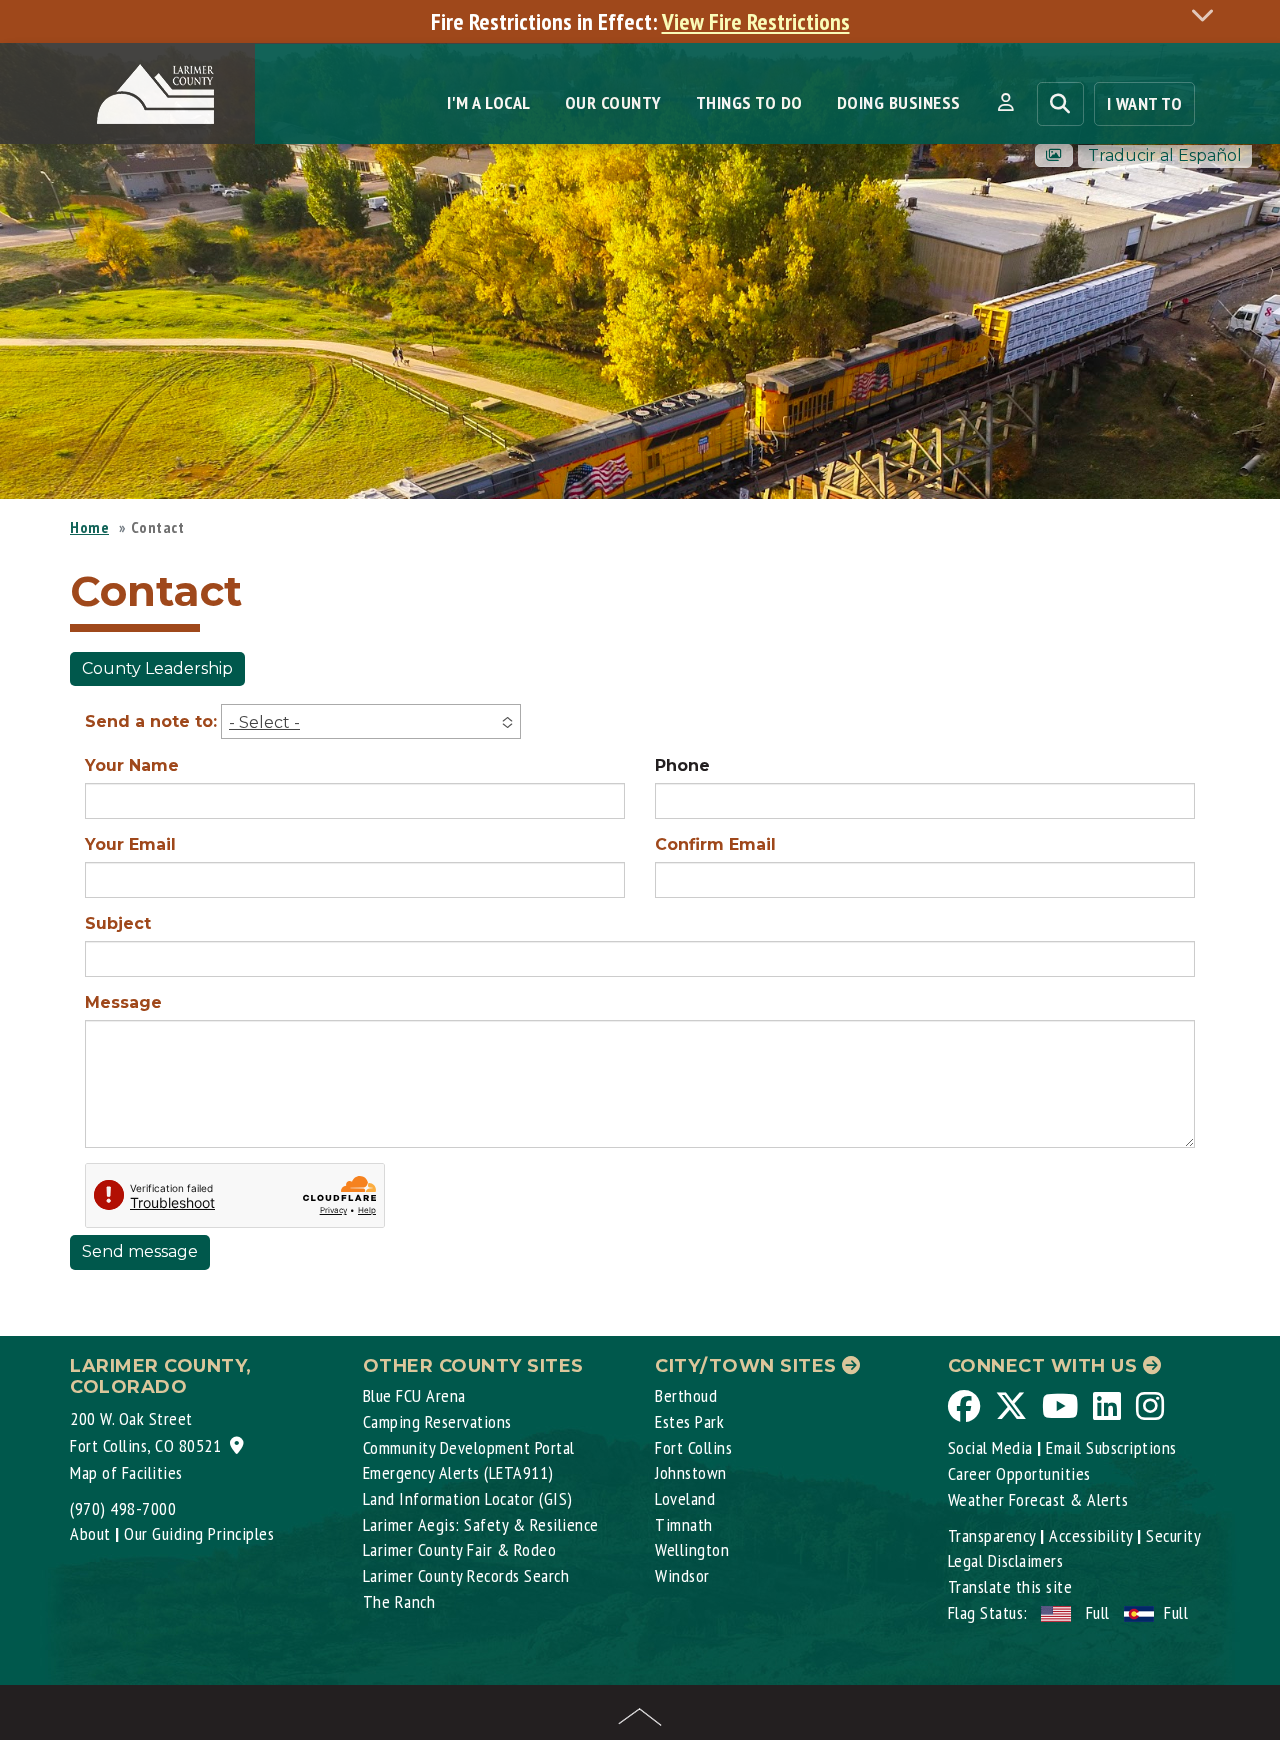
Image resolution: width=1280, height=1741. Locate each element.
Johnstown (691, 1472)
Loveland (685, 1498)
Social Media (990, 1447)
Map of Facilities (126, 1472)
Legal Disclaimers (1006, 1560)
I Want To (1145, 103)
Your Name (132, 765)
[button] (1005, 103)
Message (123, 1002)
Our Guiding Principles (199, 1533)
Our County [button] (613, 102)
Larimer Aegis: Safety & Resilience (481, 1524)
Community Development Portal (469, 1447)
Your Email (130, 844)
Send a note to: (151, 721)
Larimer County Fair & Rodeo (460, 1549)
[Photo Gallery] (1054, 155)
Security (1173, 1535)
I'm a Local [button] (489, 102)
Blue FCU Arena (414, 1395)
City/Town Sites (748, 1366)
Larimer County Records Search (466, 1575)
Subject (118, 923)
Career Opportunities (1019, 1473)
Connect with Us (1045, 1366)
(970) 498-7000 (123, 1508)
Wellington (692, 1549)
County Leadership (157, 668)
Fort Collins (693, 1447)
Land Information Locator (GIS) (468, 1498)
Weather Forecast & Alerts (1038, 1499)
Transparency (992, 1535)
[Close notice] (1208, 14)
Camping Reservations (437, 1421)
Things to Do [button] (749, 102)
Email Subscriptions (1111, 1447)
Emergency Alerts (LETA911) (458, 1472)
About (90, 1533)
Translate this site (1010, 1586)
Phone (682, 765)
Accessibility (1091, 1535)
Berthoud (686, 1395)
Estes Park (689, 1421)
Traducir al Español (1165, 155)
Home (89, 527)
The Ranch (399, 1601)
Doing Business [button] (899, 102)
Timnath (684, 1524)
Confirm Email (715, 844)
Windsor (682, 1575)
